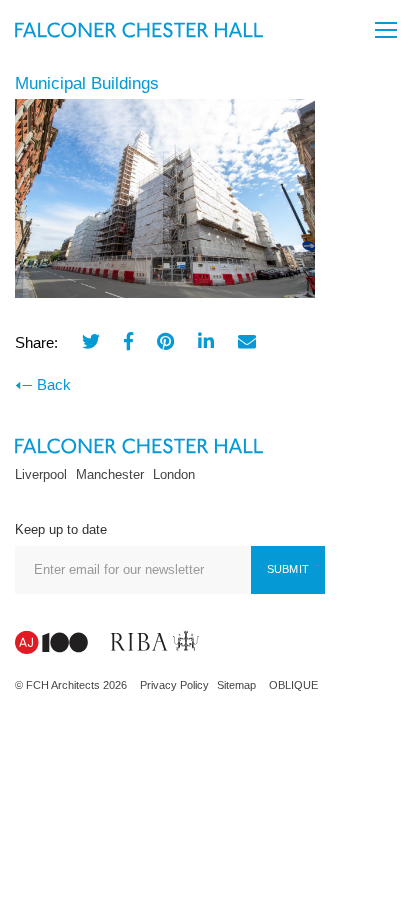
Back (54, 384)
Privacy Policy (174, 685)
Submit (288, 569)
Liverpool (41, 474)
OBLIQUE (293, 685)
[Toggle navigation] (386, 30)
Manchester (110, 474)
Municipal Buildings (87, 83)
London (174, 474)
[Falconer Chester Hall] (139, 28)
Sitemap (236, 685)
